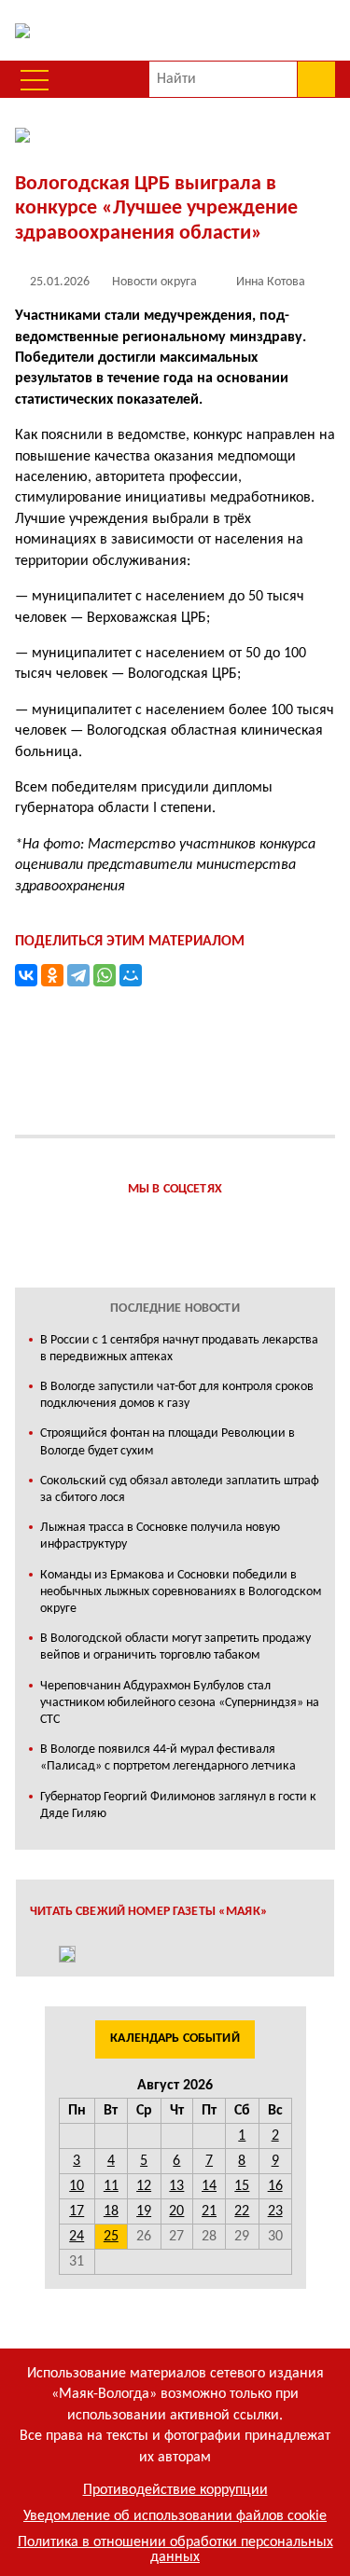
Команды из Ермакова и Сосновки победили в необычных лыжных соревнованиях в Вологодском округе (181, 1592)
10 (77, 2186)
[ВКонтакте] (26, 975)
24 (77, 2237)
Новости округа (154, 282)
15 (242, 2186)
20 (176, 2211)
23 (275, 2211)
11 (111, 2186)
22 (242, 2211)
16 (275, 2186)
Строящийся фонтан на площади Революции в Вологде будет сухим (168, 1442)
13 (176, 2186)
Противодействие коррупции (175, 2490)
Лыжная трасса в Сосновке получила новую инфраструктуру (160, 1536)
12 (144, 2186)
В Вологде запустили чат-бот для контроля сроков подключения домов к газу (177, 1395)
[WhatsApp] (105, 975)
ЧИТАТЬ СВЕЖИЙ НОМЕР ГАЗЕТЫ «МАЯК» (149, 1912)
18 (111, 2211)
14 (209, 2186)
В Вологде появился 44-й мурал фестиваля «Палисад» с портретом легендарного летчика (168, 1758)
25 (111, 2237)
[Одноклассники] (52, 975)
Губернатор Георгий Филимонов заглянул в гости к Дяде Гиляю (178, 1805)
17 (77, 2211)
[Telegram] (78, 975)
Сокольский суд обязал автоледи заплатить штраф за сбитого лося (180, 1489)
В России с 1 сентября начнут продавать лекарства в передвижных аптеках (179, 1349)
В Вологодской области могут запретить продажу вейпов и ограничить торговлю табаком (175, 1647)
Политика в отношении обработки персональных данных (175, 2550)
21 (209, 2211)
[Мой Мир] (131, 975)
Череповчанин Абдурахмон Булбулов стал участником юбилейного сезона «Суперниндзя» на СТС (180, 1703)
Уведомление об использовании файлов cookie (175, 2516)
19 (144, 2211)
